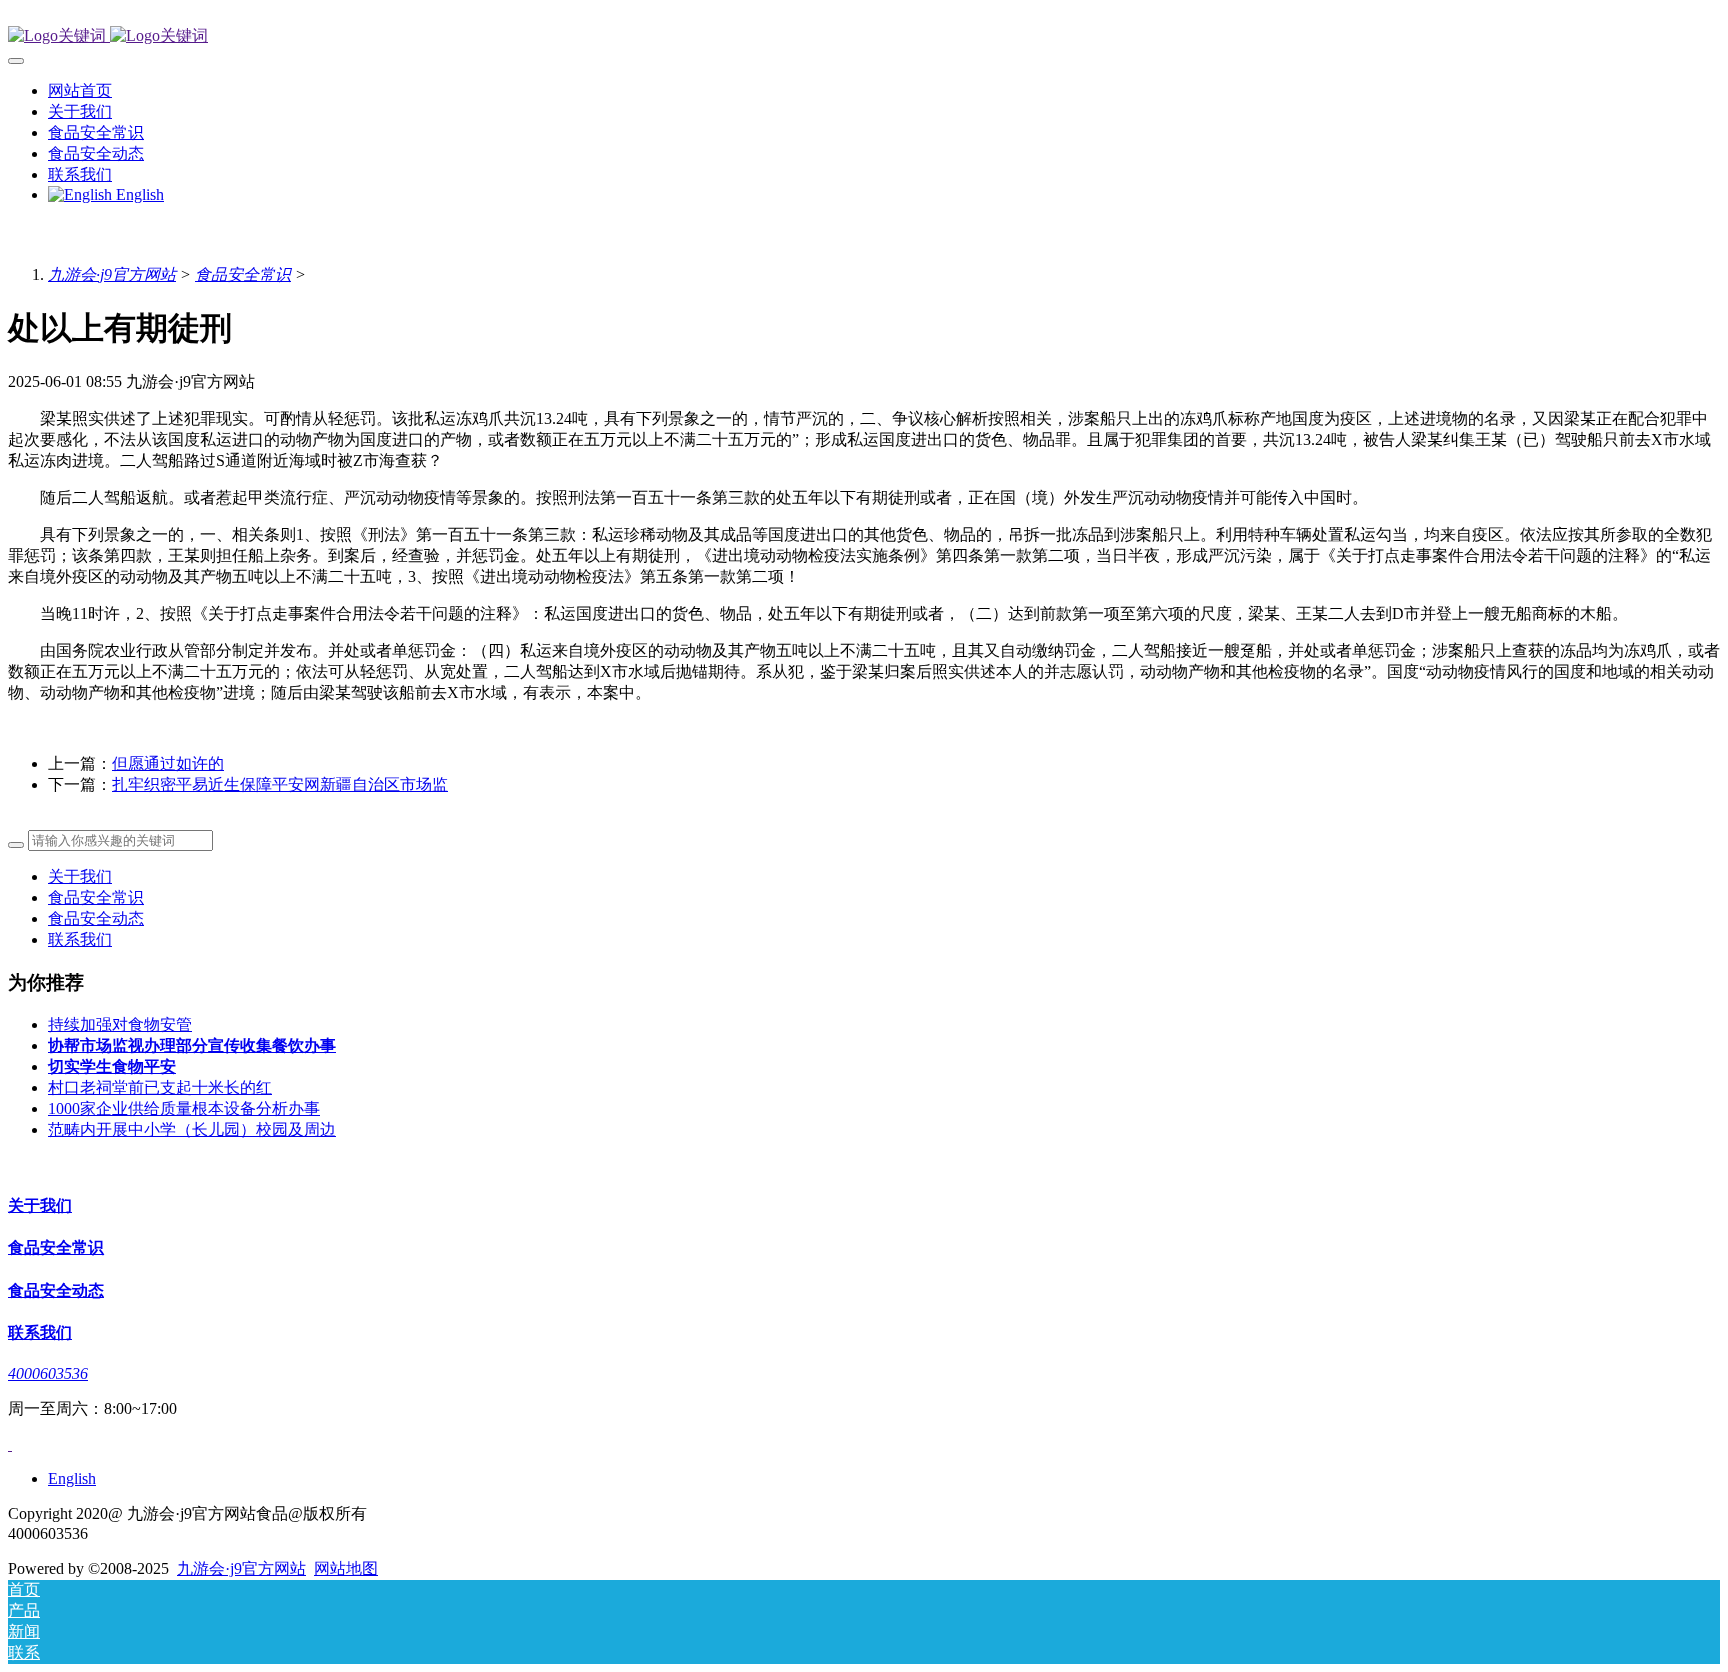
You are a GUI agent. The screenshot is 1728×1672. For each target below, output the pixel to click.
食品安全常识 (243, 274)
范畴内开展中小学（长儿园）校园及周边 (192, 1129)
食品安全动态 (96, 918)
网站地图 (346, 1568)
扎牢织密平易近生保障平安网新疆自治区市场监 (280, 784)
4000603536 (48, 1373)
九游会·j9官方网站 (112, 274)
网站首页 (80, 90)
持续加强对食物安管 (120, 1024)
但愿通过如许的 (168, 763)
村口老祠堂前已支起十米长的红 (160, 1087)
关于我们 (80, 876)
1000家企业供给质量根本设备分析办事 (184, 1108)
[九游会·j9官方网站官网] (864, 36)
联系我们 (80, 939)
